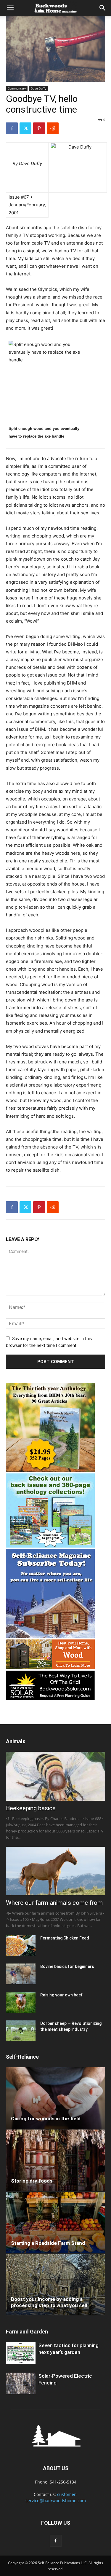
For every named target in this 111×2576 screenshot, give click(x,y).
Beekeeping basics (31, 1808)
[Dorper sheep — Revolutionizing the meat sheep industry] (21, 2031)
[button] (10, 8)
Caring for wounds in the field (46, 2119)
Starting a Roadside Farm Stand (48, 2243)
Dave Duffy (38, 88)
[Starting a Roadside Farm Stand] (55, 2222)
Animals (16, 1741)
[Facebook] (12, 128)
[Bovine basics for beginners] (21, 1974)
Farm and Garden (27, 2332)
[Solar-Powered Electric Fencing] (21, 2383)
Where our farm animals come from (54, 1903)
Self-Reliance (22, 2057)
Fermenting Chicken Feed (65, 1938)
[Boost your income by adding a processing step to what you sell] (55, 2285)
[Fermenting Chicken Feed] (21, 1945)
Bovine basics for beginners (67, 1966)
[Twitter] (25, 128)
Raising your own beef (61, 1995)
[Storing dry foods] (55, 2160)
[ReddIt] (53, 128)
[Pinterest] (39, 128)
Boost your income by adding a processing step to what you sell (49, 2302)
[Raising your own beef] (21, 2002)
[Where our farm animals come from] (55, 1871)
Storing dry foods (32, 2181)
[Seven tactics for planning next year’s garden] (21, 2353)
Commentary (17, 88)
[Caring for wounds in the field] (55, 2098)
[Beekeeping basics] (55, 1776)
